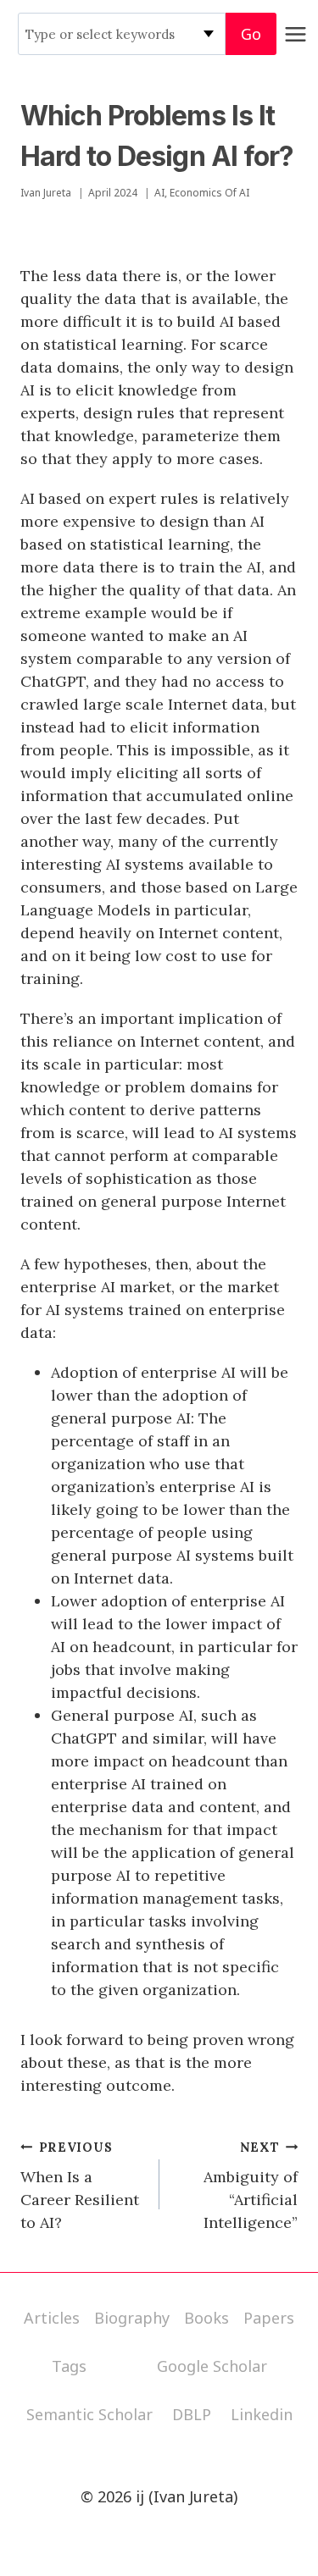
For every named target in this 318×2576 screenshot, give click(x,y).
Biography (132, 2318)
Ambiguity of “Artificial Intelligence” (251, 2186)
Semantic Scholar (89, 2414)
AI (159, 193)
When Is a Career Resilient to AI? (80, 2186)
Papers (269, 2318)
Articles (52, 2318)
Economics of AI (209, 193)
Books (206, 2318)
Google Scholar (212, 2366)
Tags (69, 2366)
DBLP (192, 2414)
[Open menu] (296, 34)
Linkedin (262, 2414)
